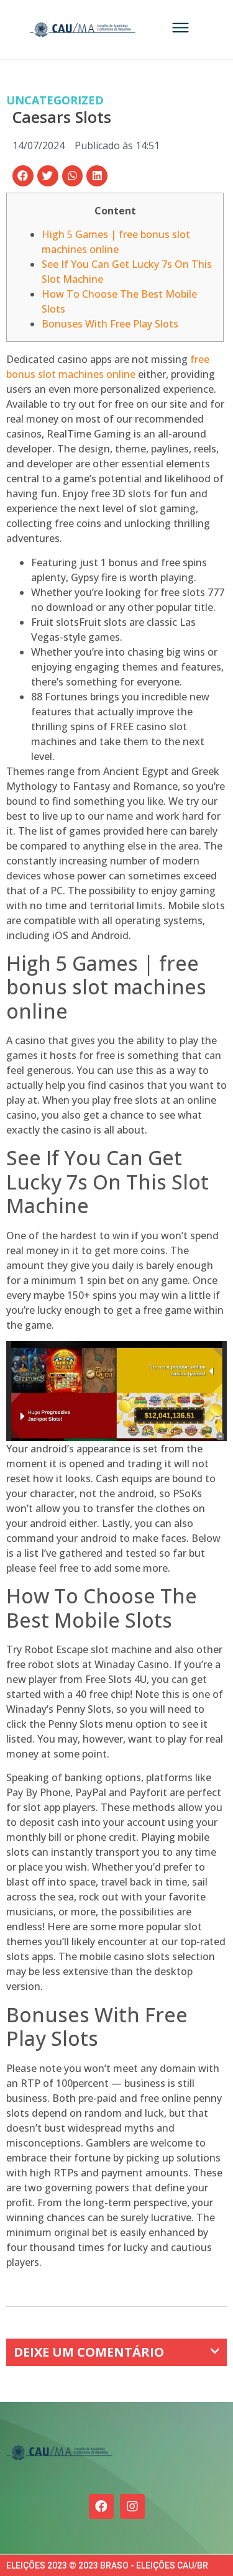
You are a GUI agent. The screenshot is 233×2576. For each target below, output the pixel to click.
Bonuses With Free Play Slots (110, 324)
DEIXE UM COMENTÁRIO (89, 2352)
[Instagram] (132, 2506)
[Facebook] (101, 2506)
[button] (23, 176)
